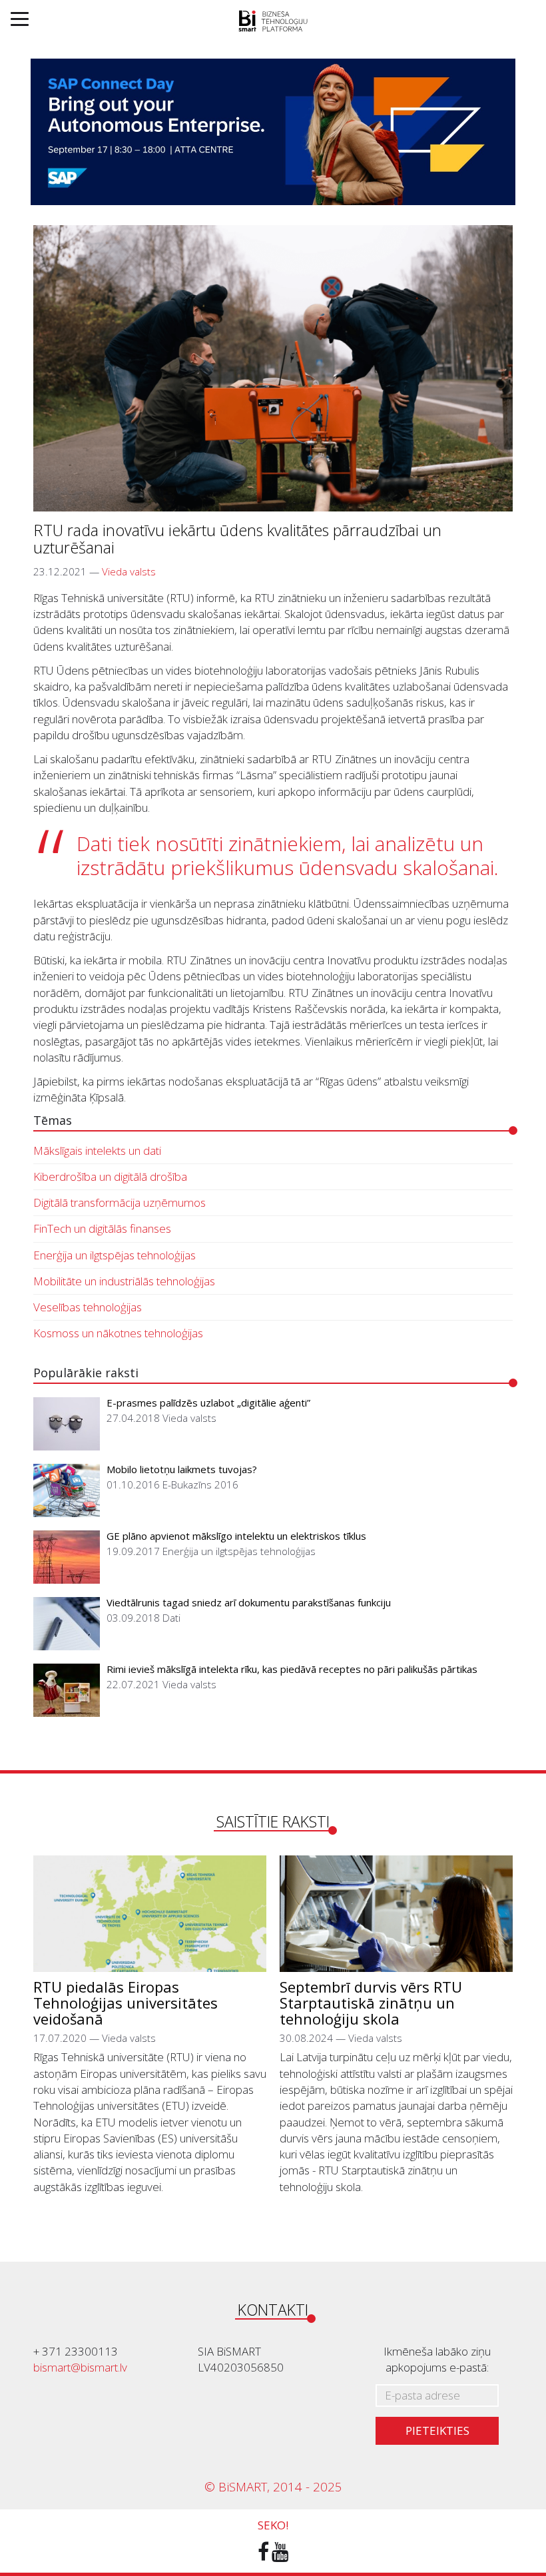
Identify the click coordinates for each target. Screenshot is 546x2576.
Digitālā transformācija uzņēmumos (120, 1202)
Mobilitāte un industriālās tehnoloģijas (124, 1281)
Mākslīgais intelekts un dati (97, 1150)
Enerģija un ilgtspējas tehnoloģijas (115, 1255)
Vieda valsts (129, 571)
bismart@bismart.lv (80, 2367)
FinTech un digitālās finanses (102, 1228)
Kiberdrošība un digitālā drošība (110, 1176)
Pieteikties (437, 2430)
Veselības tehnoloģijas (88, 1307)
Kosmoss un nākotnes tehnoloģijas (118, 1333)
